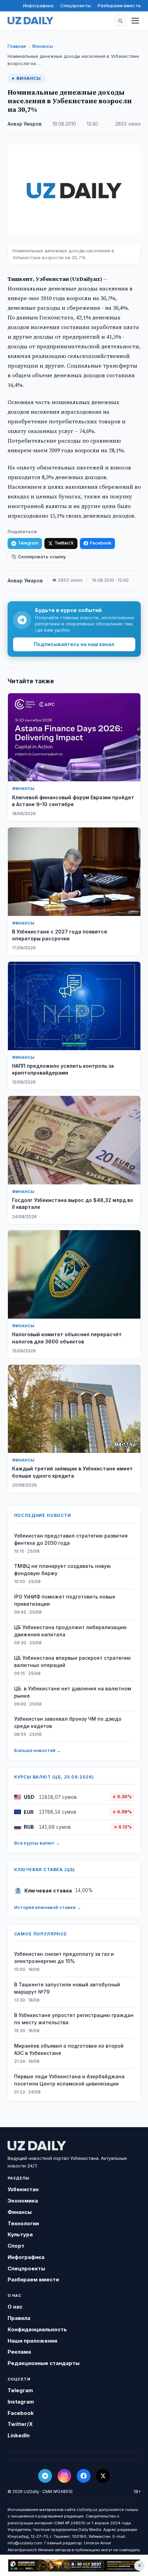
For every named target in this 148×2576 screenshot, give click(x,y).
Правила (19, 2318)
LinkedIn (19, 2435)
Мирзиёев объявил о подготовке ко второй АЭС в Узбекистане (69, 2049)
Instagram (21, 2402)
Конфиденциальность (37, 2329)
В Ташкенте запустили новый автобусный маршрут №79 (67, 1988)
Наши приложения (32, 2341)
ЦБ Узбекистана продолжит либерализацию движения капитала (70, 1631)
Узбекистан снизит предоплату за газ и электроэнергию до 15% (64, 1957)
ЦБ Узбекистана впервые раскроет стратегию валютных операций (72, 1661)
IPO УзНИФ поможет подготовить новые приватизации (65, 1600)
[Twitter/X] (103, 2476)
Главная (17, 46)
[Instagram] (64, 2476)
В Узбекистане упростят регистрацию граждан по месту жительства (74, 2019)
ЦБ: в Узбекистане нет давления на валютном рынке (73, 1692)
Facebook (101, 543)
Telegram (28, 543)
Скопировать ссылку (42, 557)
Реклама (19, 2352)
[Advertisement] (74, 2566)
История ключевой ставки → (48, 1907)
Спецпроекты (76, 6)
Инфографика (38, 6)
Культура (20, 2234)
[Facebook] (84, 2476)
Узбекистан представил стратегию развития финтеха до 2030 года (71, 1539)
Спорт (16, 2246)
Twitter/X (64, 543)
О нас (15, 2307)
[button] (120, 21)
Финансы (43, 46)
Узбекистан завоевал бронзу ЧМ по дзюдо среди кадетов (68, 1722)
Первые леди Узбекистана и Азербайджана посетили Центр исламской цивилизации (69, 2080)
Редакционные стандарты (44, 2363)
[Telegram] (45, 2476)
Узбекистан (23, 2189)
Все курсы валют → (37, 1843)
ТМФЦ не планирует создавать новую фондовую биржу (62, 1570)
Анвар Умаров (25, 124)
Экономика (23, 2201)
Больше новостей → (38, 1750)
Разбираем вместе (119, 6)
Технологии (23, 2223)
